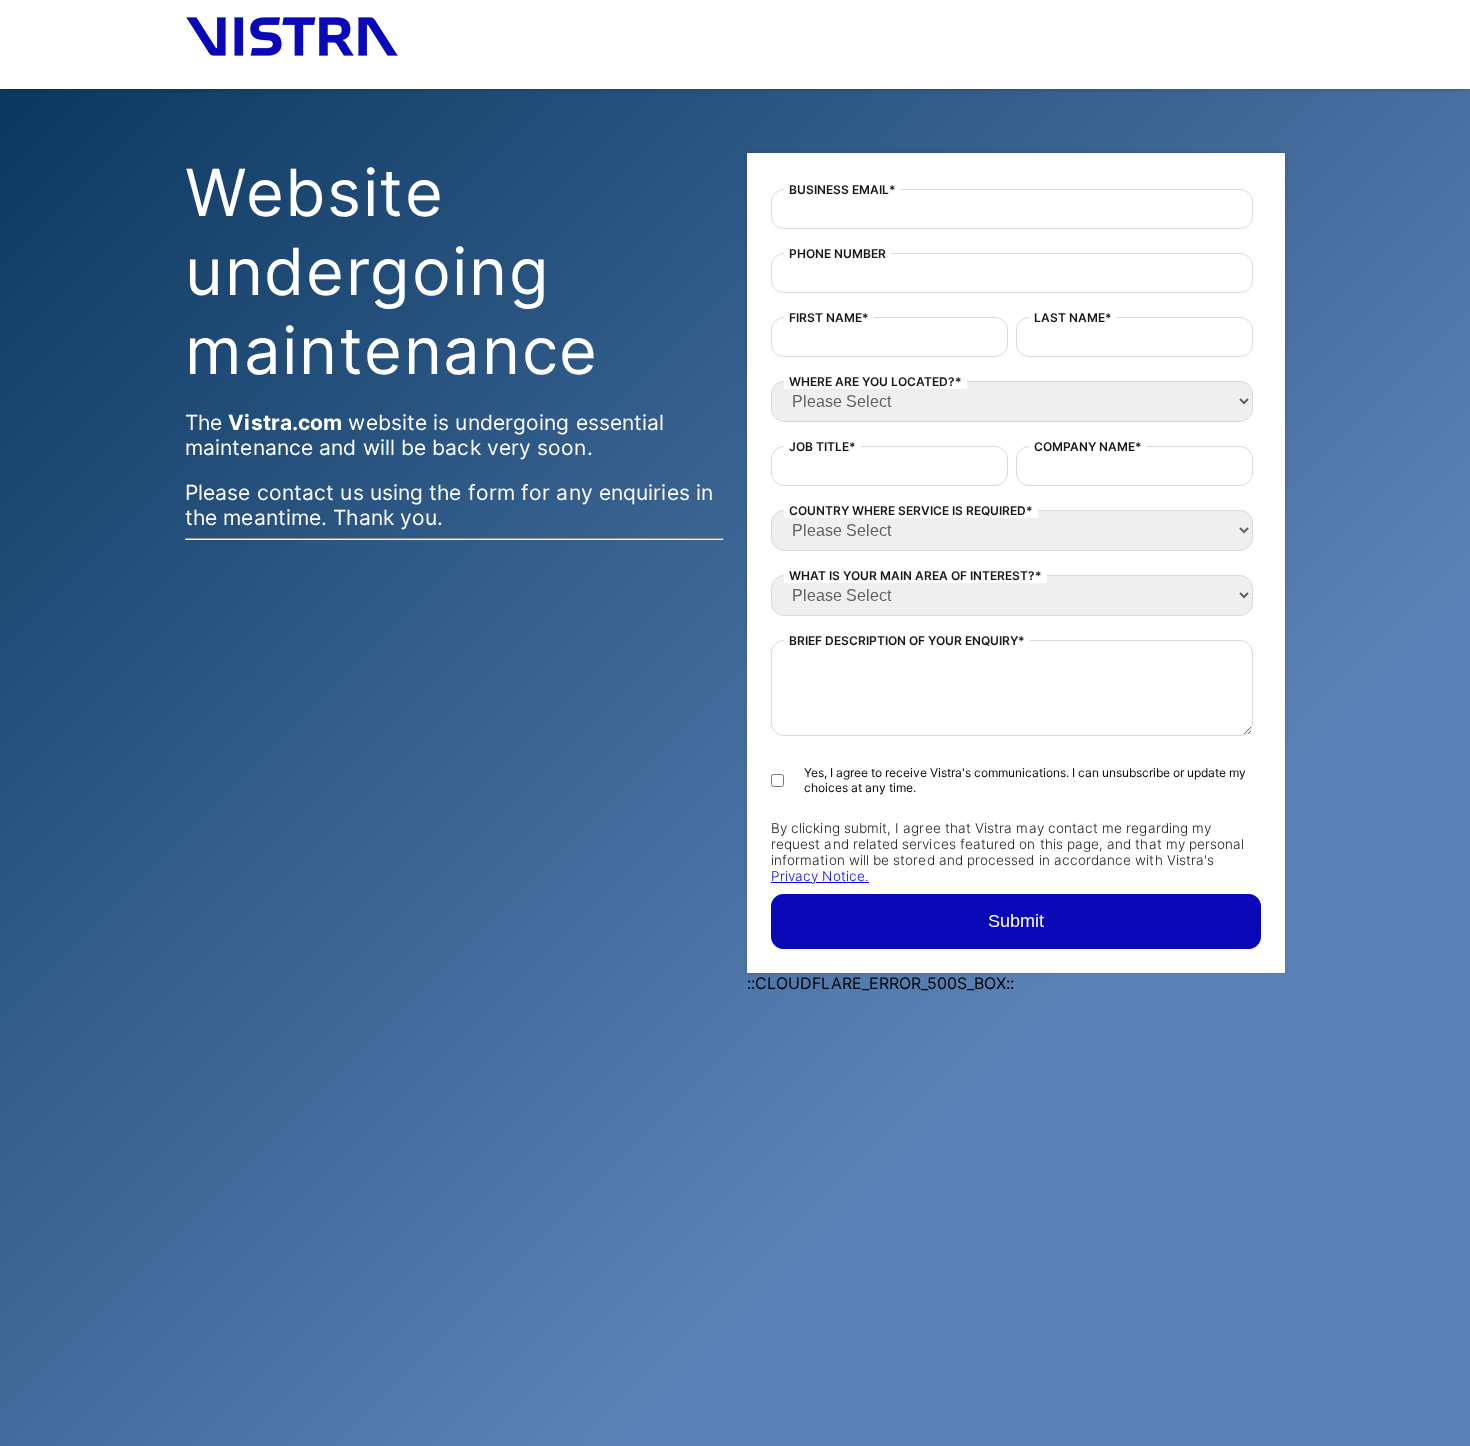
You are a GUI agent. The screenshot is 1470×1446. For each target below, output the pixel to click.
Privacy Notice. (820, 876)
